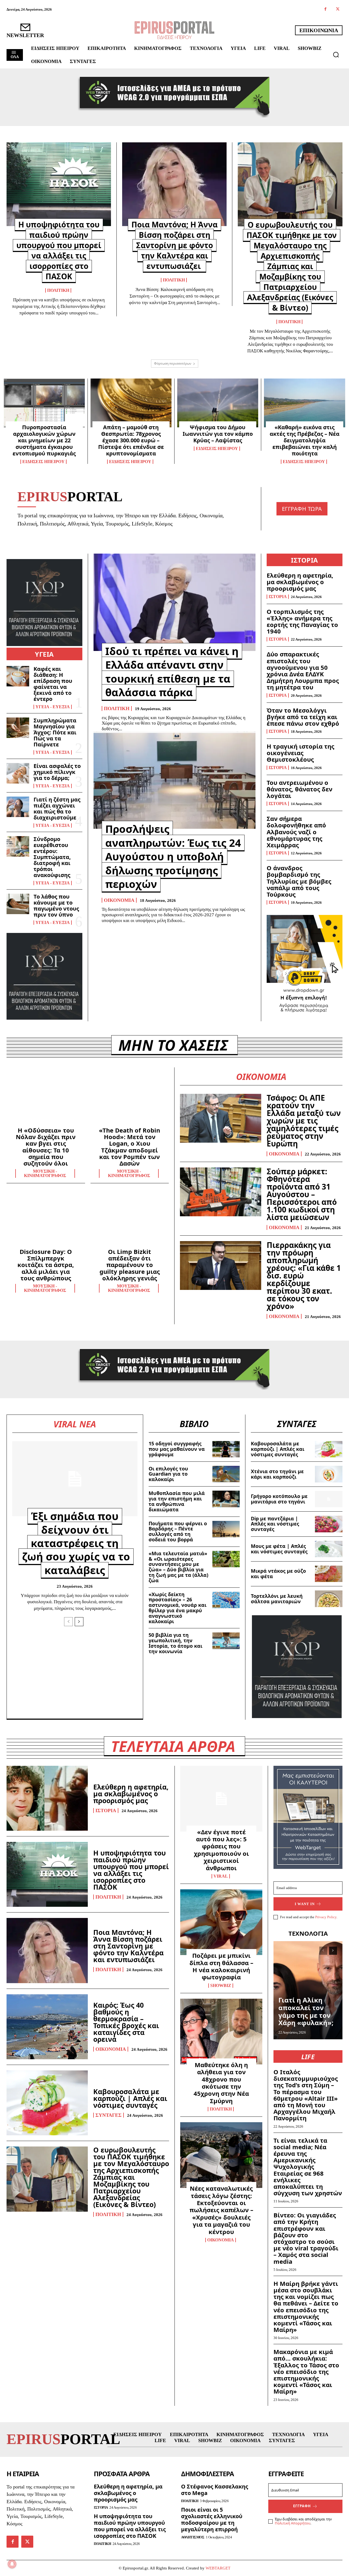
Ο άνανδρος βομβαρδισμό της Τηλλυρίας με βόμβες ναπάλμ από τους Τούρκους (299, 881)
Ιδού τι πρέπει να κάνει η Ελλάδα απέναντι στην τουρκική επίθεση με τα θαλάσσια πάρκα (172, 672)
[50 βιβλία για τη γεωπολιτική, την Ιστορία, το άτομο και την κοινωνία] (226, 1641)
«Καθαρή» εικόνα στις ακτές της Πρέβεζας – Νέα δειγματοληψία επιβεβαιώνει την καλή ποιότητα (305, 440)
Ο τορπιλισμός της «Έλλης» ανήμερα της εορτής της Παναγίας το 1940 (302, 621)
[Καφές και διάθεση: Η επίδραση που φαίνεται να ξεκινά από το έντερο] (18, 676)
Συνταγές (109, 2115)
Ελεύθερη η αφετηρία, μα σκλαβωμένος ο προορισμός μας (300, 582)
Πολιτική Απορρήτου (293, 2523)
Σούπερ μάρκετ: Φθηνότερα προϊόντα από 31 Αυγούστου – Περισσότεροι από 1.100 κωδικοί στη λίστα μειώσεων (302, 1194)
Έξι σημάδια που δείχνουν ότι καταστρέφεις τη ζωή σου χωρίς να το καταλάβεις (76, 1543)
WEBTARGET (218, 2568)
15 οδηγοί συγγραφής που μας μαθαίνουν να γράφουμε (177, 1449)
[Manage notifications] (12, 2564)
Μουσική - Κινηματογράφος (45, 1173)
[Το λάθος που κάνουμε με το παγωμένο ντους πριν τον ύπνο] (18, 904)
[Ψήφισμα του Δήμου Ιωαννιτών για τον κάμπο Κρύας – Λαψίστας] (218, 403)
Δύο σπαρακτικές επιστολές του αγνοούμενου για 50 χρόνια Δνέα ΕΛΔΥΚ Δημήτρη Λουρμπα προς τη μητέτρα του (303, 670)
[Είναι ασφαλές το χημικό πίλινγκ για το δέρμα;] (18, 773)
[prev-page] (68, 1622)
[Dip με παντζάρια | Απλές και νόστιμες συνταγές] (329, 1524)
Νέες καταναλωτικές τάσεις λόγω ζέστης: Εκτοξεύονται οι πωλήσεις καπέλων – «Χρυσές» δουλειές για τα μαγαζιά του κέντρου (221, 2210)
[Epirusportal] (174, 30)
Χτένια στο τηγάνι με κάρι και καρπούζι (277, 1474)
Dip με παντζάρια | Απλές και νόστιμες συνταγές (275, 1524)
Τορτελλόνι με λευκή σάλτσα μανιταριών (277, 1599)
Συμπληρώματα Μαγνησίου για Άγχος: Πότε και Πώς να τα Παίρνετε (55, 732)
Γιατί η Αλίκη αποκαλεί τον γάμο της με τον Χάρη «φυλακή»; (306, 2011)
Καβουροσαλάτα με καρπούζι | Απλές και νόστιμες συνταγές (278, 1449)
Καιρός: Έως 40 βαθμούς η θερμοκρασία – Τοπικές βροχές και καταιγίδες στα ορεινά (126, 2022)
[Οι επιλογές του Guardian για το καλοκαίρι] (226, 1474)
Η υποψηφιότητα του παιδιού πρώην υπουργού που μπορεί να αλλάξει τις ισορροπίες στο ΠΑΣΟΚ (59, 250)
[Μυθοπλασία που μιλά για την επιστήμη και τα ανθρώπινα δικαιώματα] (226, 1499)
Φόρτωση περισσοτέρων (173, 363)
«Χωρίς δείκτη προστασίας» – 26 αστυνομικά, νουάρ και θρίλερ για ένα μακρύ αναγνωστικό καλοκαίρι (177, 1608)
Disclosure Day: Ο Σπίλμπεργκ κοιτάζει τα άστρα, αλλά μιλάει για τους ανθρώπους (46, 1265)
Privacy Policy (326, 1917)
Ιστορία (278, 597)
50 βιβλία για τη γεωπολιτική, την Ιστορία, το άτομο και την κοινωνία (175, 1643)
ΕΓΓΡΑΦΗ (302, 2506)
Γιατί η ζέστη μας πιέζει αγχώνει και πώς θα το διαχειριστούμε (57, 808)
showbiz (221, 1986)
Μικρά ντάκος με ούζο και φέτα (278, 1574)
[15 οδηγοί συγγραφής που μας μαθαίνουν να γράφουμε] (226, 1449)
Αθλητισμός (193, 2537)
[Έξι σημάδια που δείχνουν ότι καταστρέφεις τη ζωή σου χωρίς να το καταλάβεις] (75, 1479)
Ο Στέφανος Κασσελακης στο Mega (215, 2490)
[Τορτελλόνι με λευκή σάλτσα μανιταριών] (329, 1599)
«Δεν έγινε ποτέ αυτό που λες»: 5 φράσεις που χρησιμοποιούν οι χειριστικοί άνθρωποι (221, 1850)
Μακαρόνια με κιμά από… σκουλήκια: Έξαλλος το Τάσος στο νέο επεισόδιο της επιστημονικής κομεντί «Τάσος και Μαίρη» (306, 2371)
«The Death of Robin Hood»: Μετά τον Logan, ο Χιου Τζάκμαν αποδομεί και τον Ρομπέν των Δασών (130, 1147)
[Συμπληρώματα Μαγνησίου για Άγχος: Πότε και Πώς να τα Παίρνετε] (18, 728)
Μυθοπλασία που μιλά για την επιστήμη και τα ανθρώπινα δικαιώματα (177, 1501)
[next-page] (79, 1622)
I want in (305, 1904)
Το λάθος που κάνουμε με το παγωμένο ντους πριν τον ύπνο (56, 906)
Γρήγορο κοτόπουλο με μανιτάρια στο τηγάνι (279, 1499)
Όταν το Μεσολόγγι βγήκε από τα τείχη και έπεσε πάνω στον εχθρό (303, 717)
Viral (221, 1876)
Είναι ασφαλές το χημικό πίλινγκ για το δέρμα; (57, 772)
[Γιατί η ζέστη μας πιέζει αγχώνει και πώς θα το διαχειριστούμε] (18, 807)
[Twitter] (338, 9)
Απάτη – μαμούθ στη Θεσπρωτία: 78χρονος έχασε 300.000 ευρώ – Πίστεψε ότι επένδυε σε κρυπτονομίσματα (131, 440)
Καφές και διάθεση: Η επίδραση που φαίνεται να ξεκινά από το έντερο (53, 684)
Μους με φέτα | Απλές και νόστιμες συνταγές (279, 1549)
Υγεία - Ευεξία (53, 707)
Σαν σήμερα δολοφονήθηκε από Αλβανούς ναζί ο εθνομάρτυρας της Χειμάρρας (296, 832)
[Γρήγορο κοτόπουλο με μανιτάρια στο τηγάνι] (329, 1499)
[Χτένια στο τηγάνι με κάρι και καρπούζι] (329, 1474)
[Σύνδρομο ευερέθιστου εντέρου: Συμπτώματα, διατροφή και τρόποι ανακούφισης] (18, 846)
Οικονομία (119, 900)
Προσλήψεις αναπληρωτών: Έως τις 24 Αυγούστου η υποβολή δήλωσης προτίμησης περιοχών (173, 856)
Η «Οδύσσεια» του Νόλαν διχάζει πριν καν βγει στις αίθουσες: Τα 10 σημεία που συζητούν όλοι (46, 1147)
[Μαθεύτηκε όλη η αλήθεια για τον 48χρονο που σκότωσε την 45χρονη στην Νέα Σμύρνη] (221, 2032)
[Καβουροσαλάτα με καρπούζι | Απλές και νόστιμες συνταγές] (329, 1449)
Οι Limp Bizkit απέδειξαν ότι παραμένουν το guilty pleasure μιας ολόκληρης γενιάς (130, 1265)
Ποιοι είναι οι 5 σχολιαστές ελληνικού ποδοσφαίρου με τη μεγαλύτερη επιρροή (212, 2519)
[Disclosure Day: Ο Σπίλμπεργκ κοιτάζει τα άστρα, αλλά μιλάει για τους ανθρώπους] (46, 1220)
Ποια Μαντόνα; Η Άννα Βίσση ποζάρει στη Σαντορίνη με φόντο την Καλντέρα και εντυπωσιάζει (174, 245)
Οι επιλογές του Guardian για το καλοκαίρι (168, 1474)
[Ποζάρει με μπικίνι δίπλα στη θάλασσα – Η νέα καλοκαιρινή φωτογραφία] (221, 1922)
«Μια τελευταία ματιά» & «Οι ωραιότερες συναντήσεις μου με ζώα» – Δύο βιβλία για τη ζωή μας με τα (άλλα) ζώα (178, 1567)
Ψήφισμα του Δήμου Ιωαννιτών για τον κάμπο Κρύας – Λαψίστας (218, 434)
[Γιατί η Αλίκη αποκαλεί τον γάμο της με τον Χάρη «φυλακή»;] (308, 1990)
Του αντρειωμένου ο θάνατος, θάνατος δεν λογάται (300, 789)
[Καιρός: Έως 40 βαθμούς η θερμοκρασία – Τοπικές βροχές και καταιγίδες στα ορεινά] (47, 2027)
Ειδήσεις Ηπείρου (43, 462)
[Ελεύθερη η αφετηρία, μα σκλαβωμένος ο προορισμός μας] (47, 1798)
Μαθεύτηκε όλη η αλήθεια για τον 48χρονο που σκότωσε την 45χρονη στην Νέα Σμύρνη (221, 2083)
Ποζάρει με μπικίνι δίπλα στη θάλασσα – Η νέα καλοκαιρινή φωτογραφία (221, 1966)
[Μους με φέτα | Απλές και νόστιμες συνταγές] (329, 1549)
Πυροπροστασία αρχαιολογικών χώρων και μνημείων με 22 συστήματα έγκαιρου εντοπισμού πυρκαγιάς (44, 440)
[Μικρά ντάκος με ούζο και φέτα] (329, 1574)
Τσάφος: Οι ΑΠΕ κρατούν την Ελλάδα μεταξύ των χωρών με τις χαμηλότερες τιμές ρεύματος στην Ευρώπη (304, 1121)
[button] (336, 55)
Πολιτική (58, 290)
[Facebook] (325, 9)
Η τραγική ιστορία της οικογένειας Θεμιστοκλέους (300, 753)
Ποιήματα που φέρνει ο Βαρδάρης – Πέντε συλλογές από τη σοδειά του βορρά (178, 1531)
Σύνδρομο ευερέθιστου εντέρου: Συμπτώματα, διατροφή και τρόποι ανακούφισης (52, 857)
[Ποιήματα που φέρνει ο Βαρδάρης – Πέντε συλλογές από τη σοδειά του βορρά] (226, 1529)
